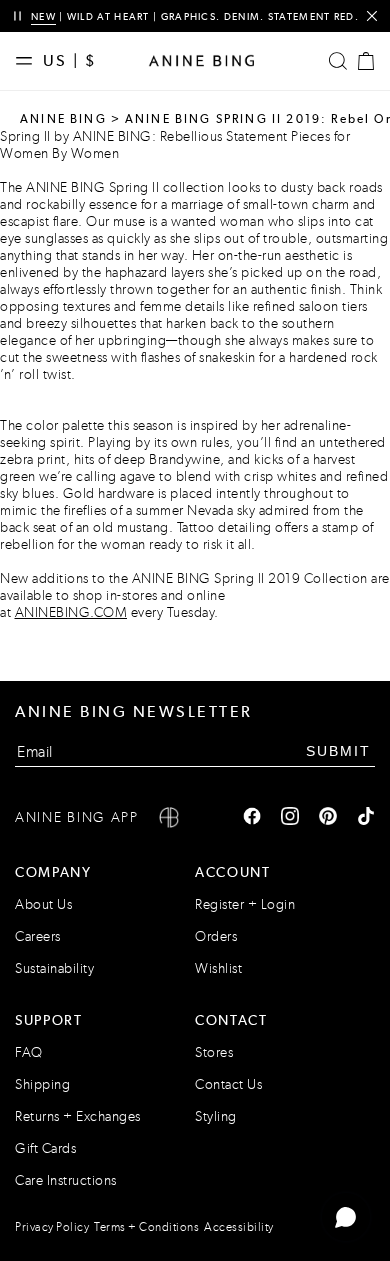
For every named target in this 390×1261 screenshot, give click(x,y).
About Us (43, 904)
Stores (214, 1052)
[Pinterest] (328, 818)
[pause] (17, 16)
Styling (216, 1116)
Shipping (42, 1084)
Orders (216, 936)
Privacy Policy (52, 1227)
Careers (38, 936)
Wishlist (218, 968)
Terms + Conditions (146, 1227)
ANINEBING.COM (71, 612)
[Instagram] (290, 818)
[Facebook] (252, 818)
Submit (338, 751)
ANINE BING (63, 119)
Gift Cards (45, 1148)
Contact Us (228, 1084)
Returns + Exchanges (78, 1116)
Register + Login (245, 904)
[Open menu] (29, 61)
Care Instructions (66, 1180)
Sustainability (54, 968)
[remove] (371, 16)
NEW (43, 16)
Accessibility (239, 1227)
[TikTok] (366, 818)
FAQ (29, 1052)
